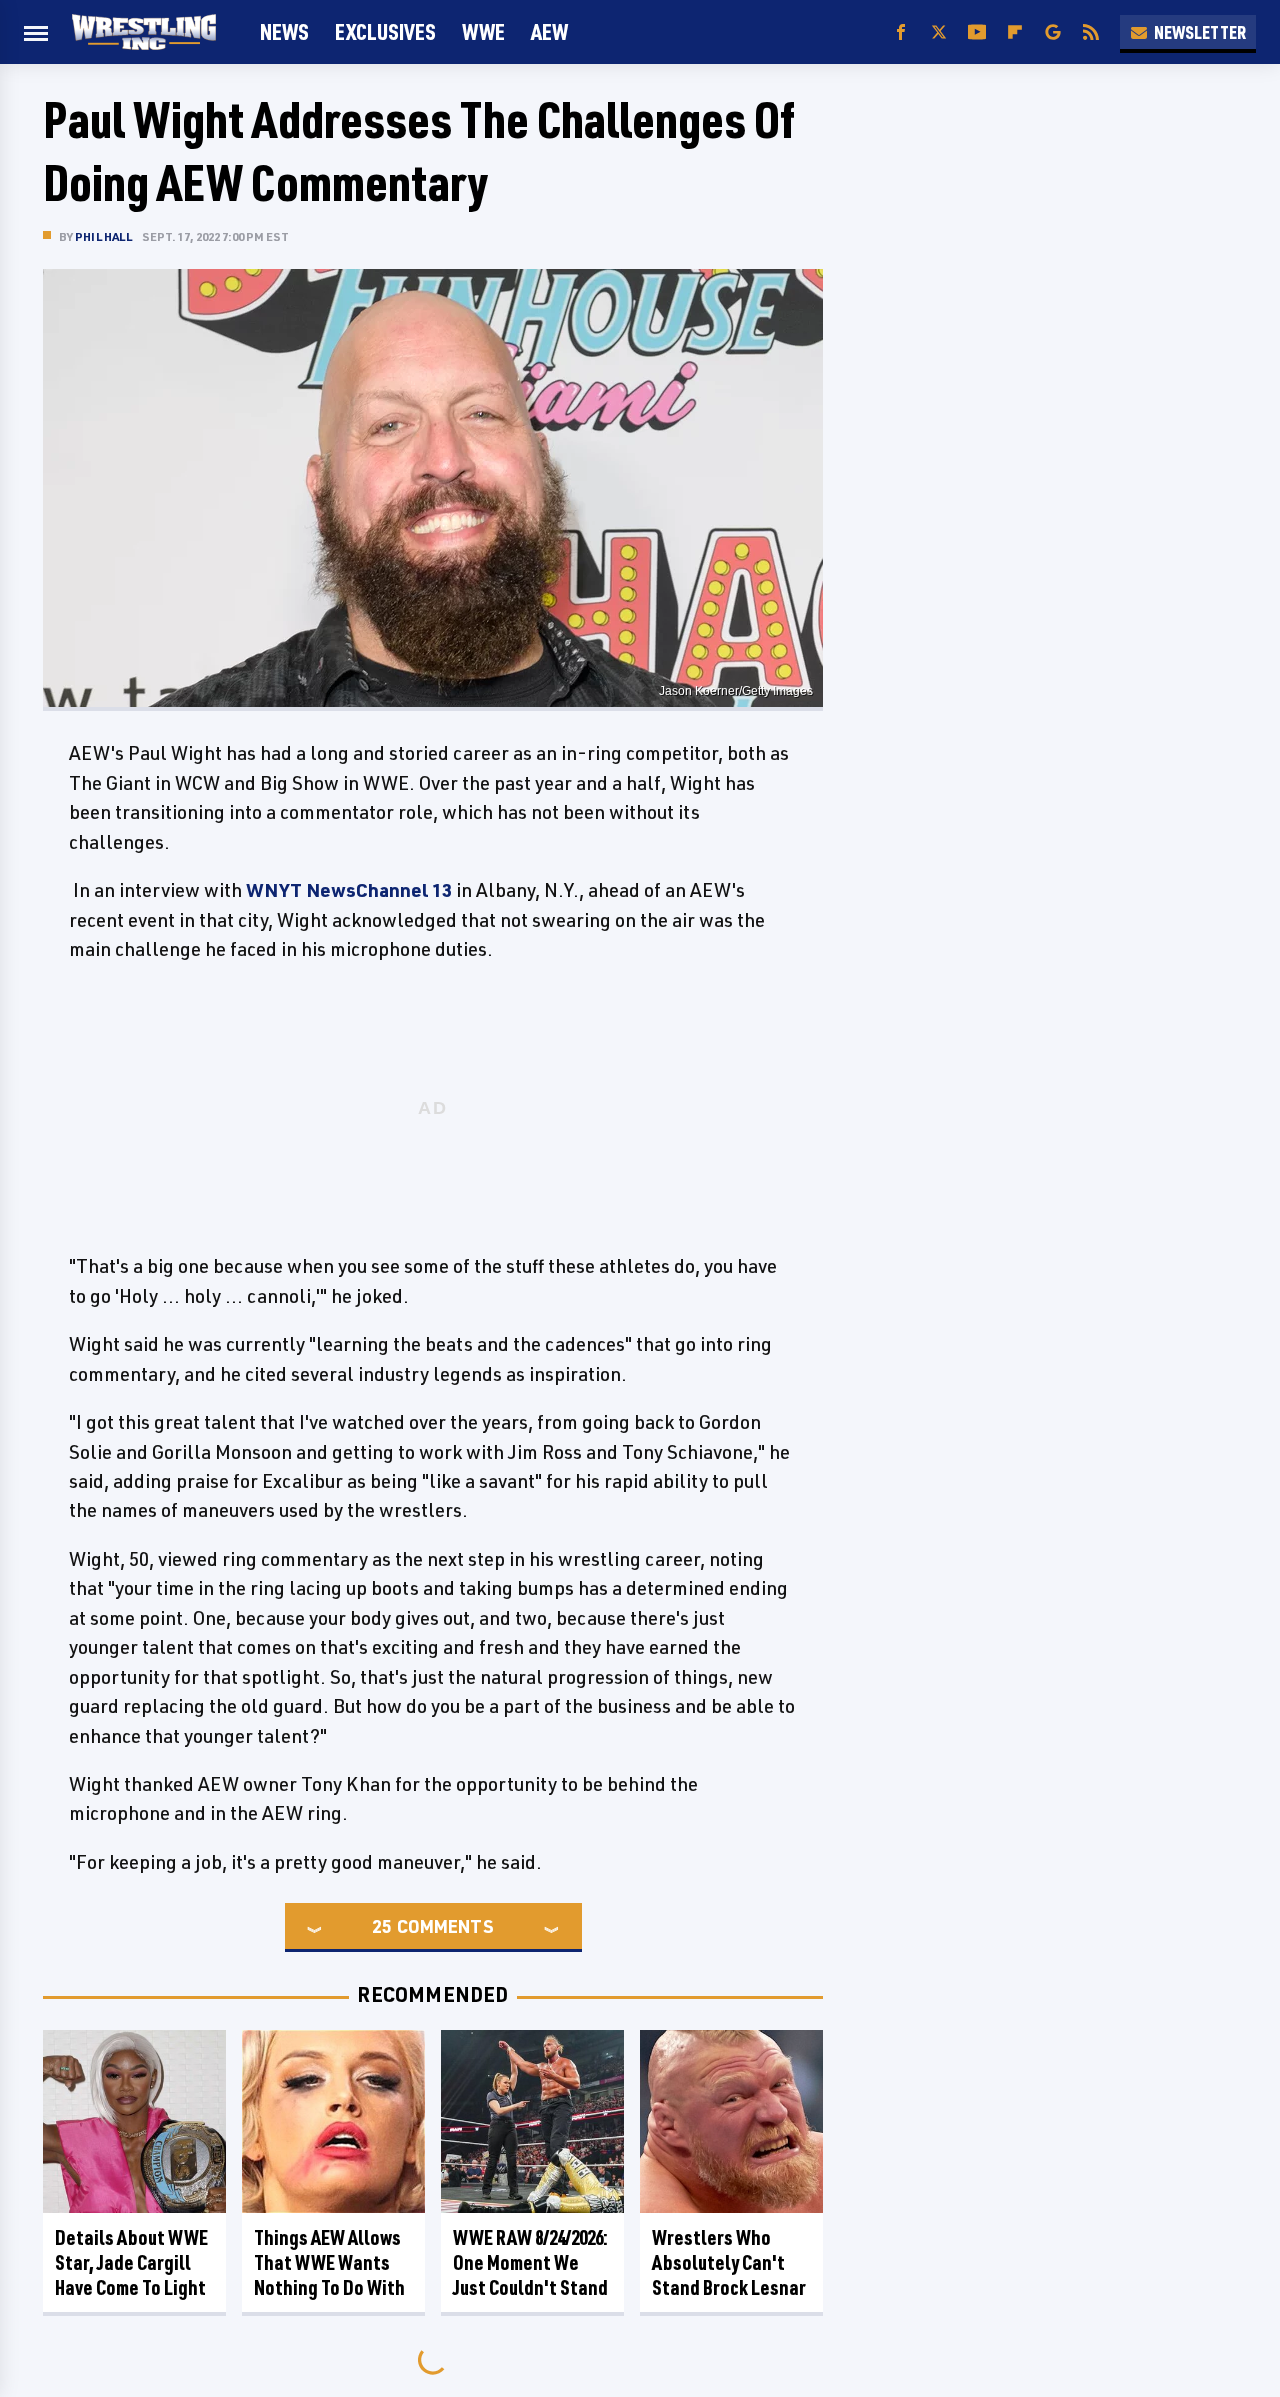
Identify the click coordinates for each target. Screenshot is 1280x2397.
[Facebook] (901, 32)
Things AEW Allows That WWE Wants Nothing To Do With (329, 2262)
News (284, 31)
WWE (483, 31)
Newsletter (1200, 32)
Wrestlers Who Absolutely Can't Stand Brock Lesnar (729, 2262)
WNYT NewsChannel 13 (349, 890)
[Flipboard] (1015, 32)
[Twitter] (939, 32)
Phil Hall (103, 236)
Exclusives (385, 31)
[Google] (1053, 32)
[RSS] (1091, 32)
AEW (549, 31)
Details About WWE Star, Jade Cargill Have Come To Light (131, 2262)
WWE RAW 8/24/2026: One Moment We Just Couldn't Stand (530, 2262)
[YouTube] (977, 32)
